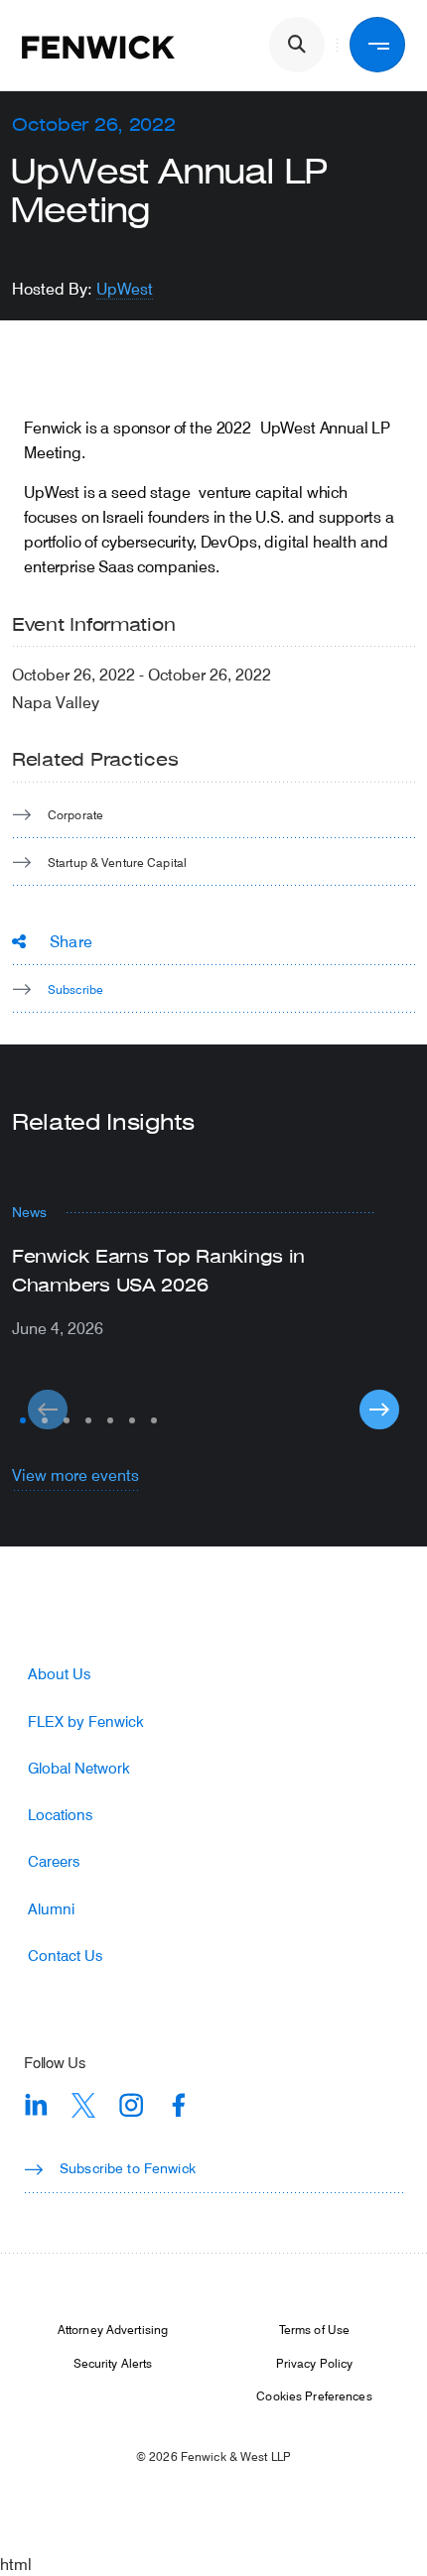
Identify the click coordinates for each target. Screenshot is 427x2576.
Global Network (79, 1768)
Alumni (51, 1909)
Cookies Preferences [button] (314, 2395)
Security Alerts (113, 2363)
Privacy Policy (315, 2363)
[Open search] (297, 45)
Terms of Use (314, 2329)
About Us (59, 1674)
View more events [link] (75, 1474)
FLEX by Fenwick (86, 1721)
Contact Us (65, 1956)
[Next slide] (379, 1410)
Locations (60, 1815)
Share (71, 941)
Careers (54, 1861)
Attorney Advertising (113, 2329)
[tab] (23, 1420)
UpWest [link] (125, 288)
